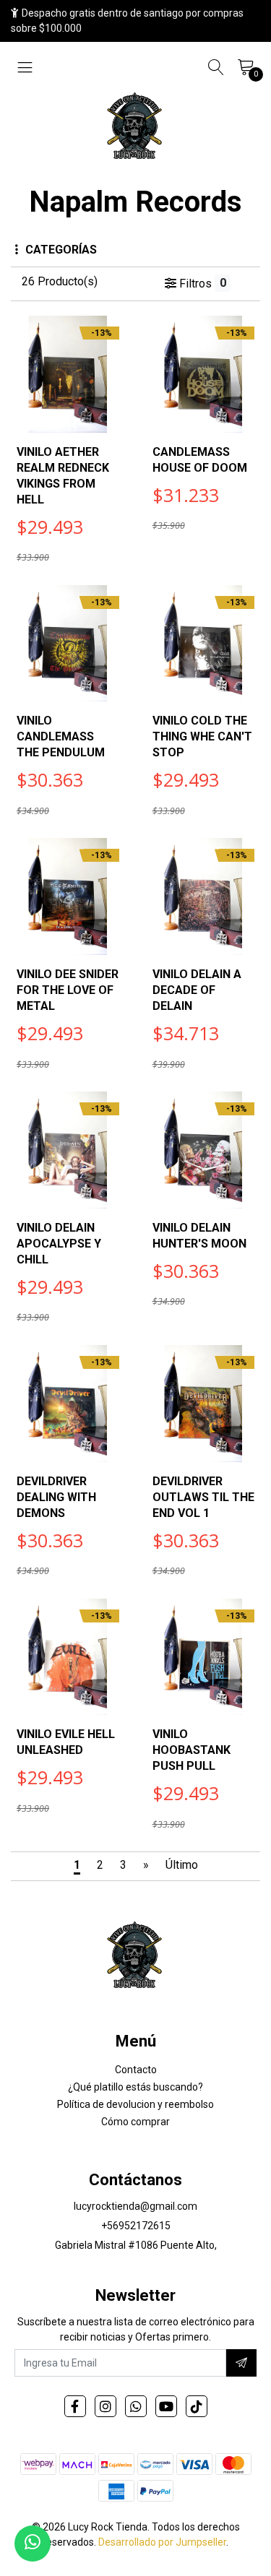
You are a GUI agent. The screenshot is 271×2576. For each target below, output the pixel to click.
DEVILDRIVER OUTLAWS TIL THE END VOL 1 (203, 1497)
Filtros (201, 283)
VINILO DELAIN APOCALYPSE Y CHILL (59, 1244)
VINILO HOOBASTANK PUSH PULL (192, 1750)
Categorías (61, 250)
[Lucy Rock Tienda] (135, 127)
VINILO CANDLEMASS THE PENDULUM (61, 736)
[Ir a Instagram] (106, 2406)
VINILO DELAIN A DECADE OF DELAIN (197, 990)
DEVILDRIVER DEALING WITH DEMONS (56, 1497)
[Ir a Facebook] (75, 2406)
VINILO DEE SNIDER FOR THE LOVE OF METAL (68, 990)
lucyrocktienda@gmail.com (135, 2206)
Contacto (136, 2070)
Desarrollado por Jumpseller (162, 2542)
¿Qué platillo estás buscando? (135, 2087)
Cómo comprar (135, 2122)
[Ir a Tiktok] (197, 2406)
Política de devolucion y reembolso (135, 2104)
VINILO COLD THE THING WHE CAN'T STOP (202, 736)
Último (182, 1865)
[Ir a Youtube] (166, 2406)
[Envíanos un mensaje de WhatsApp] (33, 2543)
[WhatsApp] (136, 2406)
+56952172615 (136, 2226)
